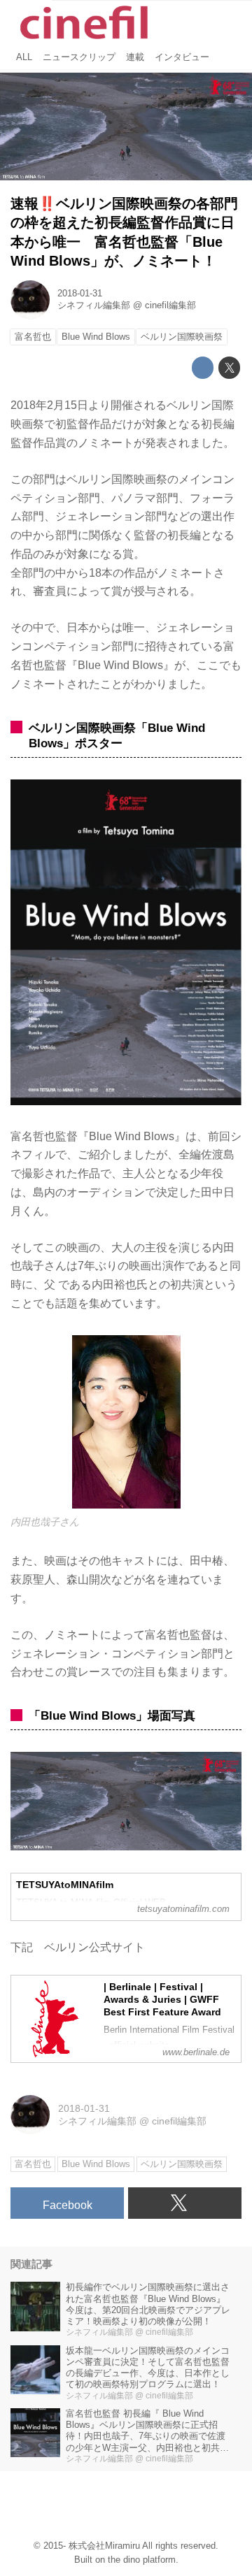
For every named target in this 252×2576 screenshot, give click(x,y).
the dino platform (142, 2560)
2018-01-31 (80, 294)
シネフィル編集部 (94, 305)
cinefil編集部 (170, 305)
